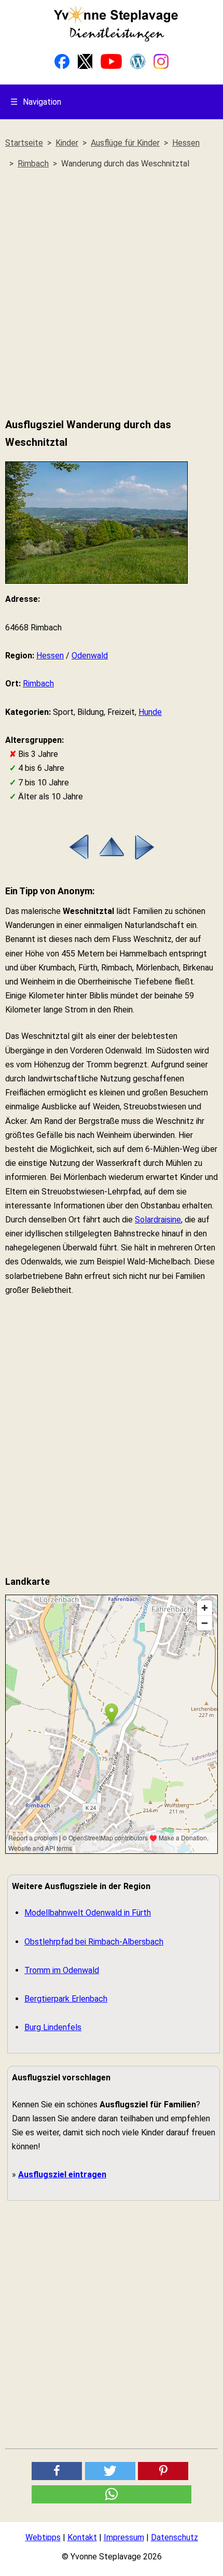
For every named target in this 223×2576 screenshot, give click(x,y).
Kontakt (82, 2537)
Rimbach (38, 684)
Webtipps (43, 2537)
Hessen (50, 656)
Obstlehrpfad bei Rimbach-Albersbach (94, 1942)
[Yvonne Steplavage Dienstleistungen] (116, 40)
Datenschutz (175, 2537)
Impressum (124, 2537)
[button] (57, 2471)
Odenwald (90, 656)
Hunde (150, 712)
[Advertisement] (112, 294)
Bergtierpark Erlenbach (66, 1999)
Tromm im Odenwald (62, 1970)
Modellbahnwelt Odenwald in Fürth (88, 1913)
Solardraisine (158, 1220)
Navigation (36, 102)
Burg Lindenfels (53, 2027)
